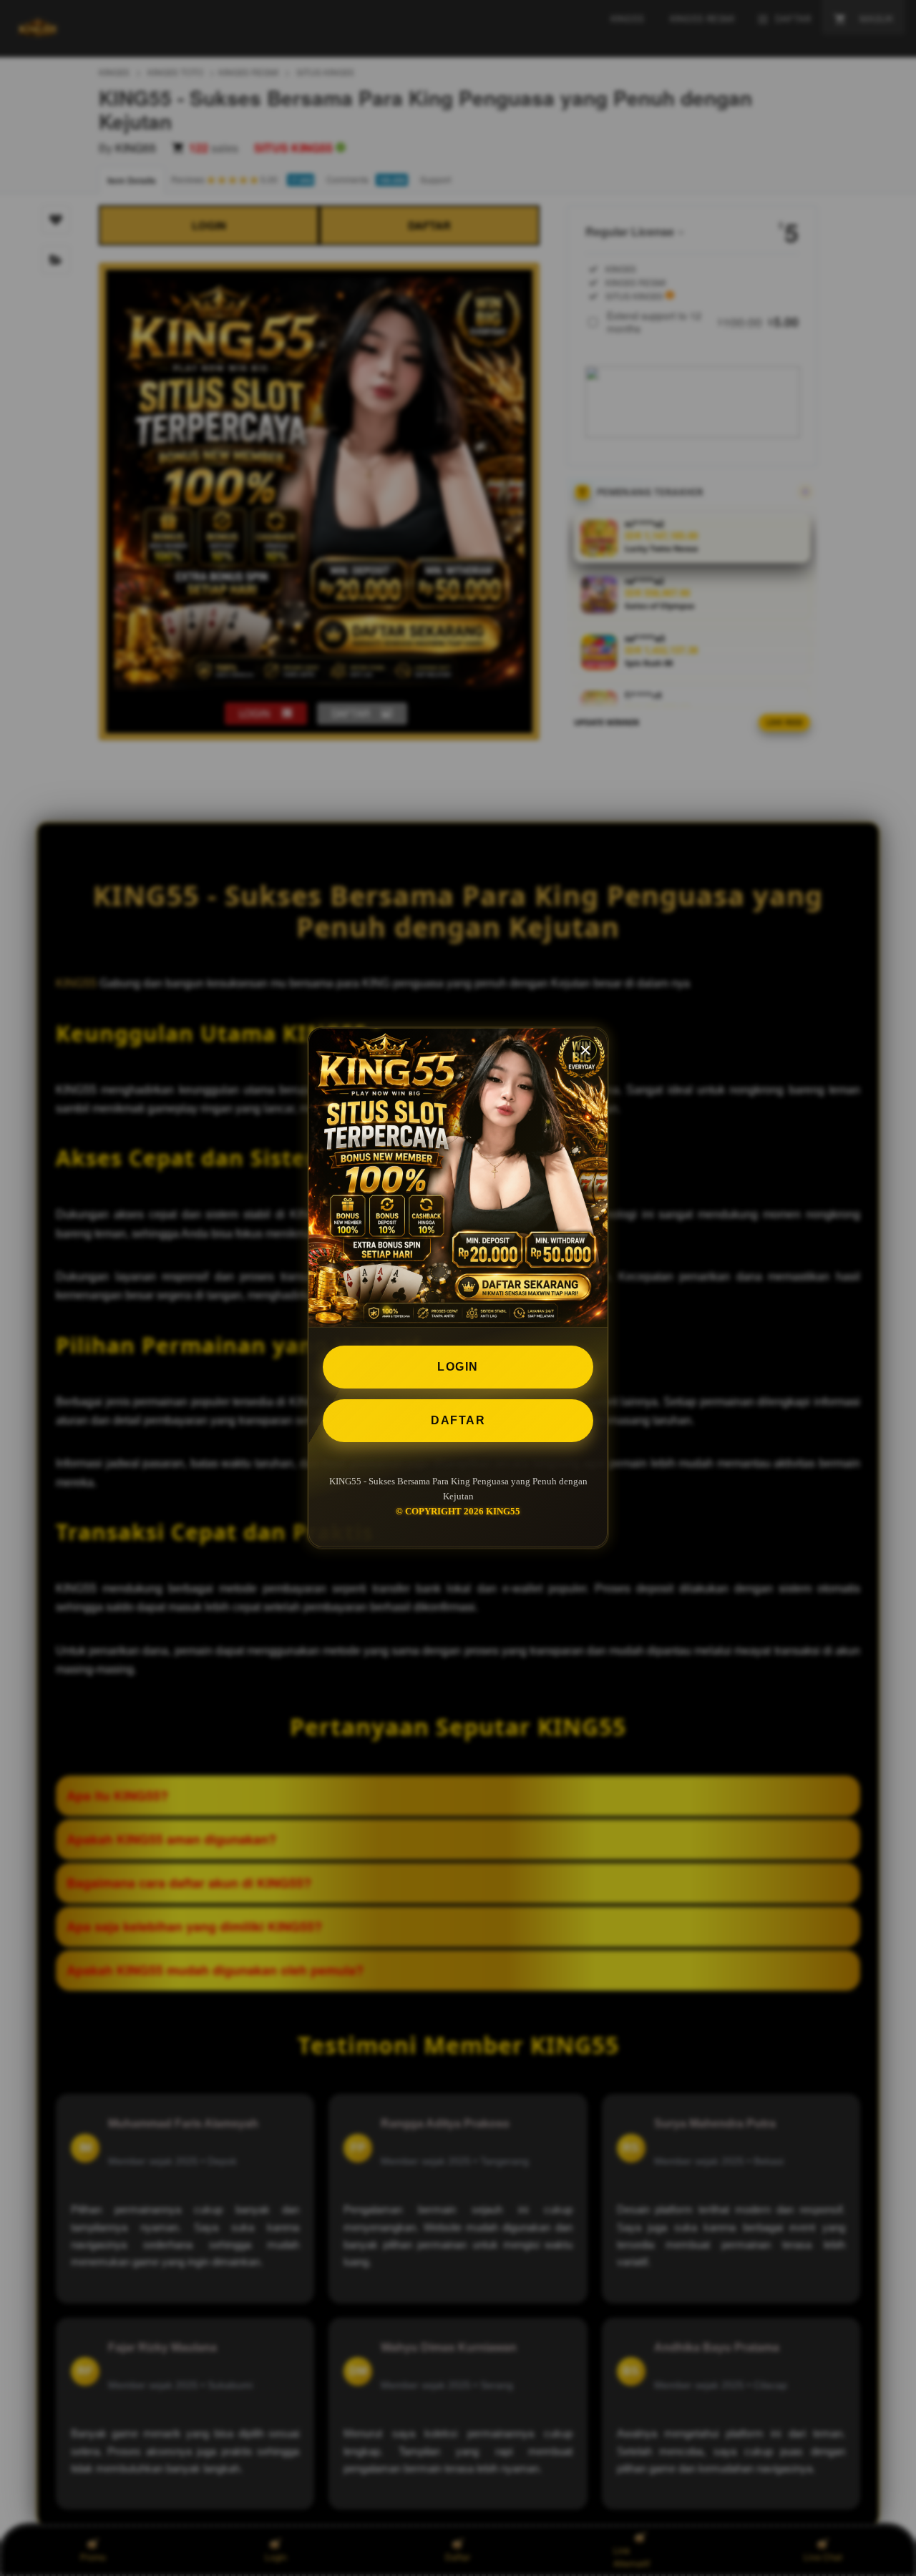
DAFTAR (458, 1420)
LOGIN (458, 1367)
